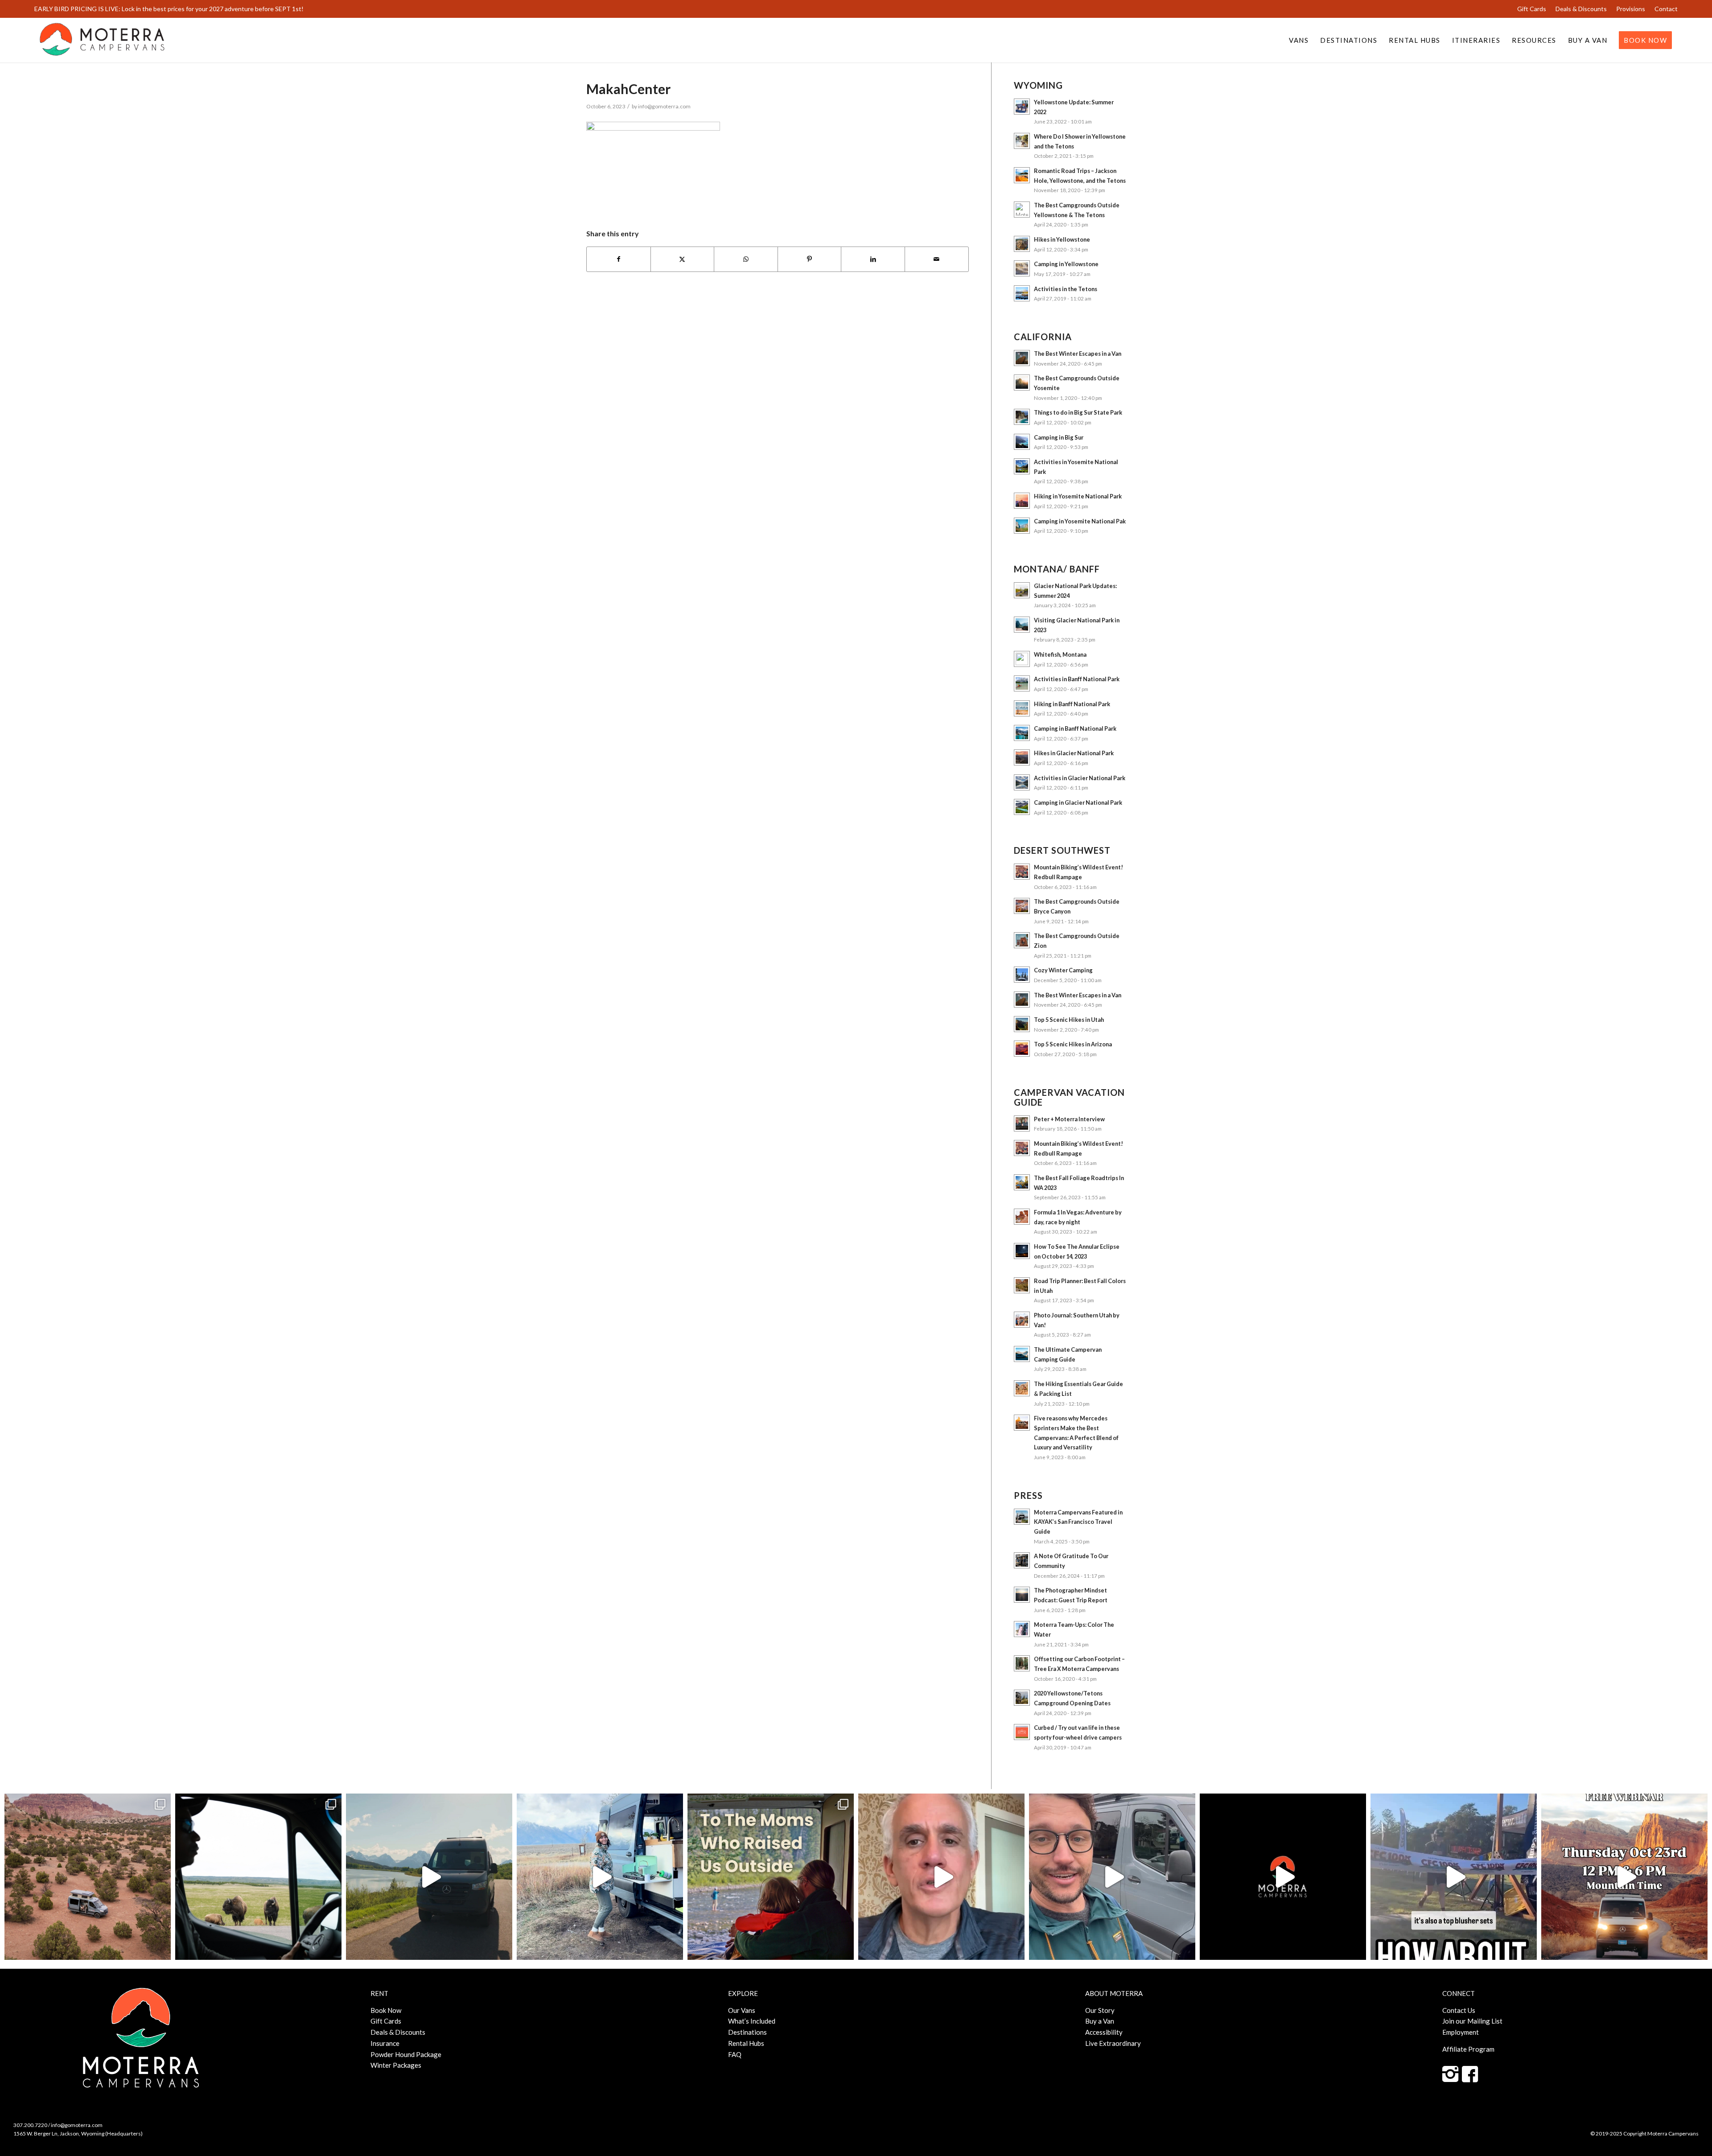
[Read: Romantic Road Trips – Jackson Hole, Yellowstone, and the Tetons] (1022, 175)
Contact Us (1459, 2010)
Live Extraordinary (1113, 2043)
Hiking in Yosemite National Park (1078, 496)
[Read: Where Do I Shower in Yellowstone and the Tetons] (1022, 141)
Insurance (385, 2043)
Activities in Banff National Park (1077, 679)
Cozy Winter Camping (1063, 970)
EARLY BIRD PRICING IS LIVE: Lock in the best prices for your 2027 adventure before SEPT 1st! (169, 9)
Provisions (1631, 9)
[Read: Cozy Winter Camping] (1022, 975)
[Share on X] (683, 259)
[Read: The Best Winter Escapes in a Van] (1022, 358)
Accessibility (1104, 2032)
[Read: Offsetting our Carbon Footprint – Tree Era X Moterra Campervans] (1022, 1663)
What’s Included (752, 2021)
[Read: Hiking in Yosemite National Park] (1022, 501)
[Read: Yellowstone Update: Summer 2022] (1022, 107)
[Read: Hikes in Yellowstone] (1022, 244)
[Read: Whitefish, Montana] (1022, 659)
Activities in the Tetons (1066, 289)
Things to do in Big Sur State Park (1078, 412)
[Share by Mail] (937, 259)
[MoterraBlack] (102, 40)
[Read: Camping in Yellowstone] (1022, 268)
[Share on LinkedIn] (873, 259)
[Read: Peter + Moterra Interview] (1022, 1123)
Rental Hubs (746, 2043)
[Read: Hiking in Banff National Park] (1022, 708)
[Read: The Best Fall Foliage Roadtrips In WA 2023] (1022, 1182)
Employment (1461, 2032)
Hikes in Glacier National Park (1074, 753)
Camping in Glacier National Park (1078, 802)
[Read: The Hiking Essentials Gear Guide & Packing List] (1022, 1388)
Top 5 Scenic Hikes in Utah (1069, 1020)
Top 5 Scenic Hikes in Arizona (1073, 1044)
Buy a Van (1100, 2021)
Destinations (747, 2032)
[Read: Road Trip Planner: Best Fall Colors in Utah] (1022, 1285)
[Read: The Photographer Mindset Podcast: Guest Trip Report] (1022, 1595)
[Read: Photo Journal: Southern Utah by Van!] (1022, 1320)
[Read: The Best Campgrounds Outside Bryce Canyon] (1022, 906)
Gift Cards (1532, 9)
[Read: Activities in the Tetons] (1022, 293)
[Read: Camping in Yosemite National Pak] (1022, 526)
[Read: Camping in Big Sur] (1022, 442)
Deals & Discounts (1581, 9)
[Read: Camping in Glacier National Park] (1022, 807)
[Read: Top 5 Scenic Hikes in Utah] (1022, 1024)
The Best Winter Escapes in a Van (1078, 354)
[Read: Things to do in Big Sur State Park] (1022, 417)
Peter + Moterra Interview (1069, 1119)
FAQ (735, 2054)
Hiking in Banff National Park (1072, 704)
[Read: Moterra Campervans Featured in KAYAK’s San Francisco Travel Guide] (1022, 1517)
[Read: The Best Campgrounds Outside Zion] (1022, 940)
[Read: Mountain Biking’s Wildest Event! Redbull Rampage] (1022, 872)
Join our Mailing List (1472, 2021)
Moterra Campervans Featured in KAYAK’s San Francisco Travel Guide (1078, 1522)
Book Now (386, 2010)
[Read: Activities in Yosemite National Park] (1022, 466)
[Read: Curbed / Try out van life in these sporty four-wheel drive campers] (1022, 1732)
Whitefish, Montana (1060, 654)
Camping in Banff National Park (1075, 728)
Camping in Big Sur (1059, 437)
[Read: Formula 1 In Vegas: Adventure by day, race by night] (1022, 1217)
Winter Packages (396, 2065)
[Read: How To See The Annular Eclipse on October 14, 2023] (1022, 1251)
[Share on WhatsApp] (746, 259)
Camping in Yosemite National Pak (1080, 521)
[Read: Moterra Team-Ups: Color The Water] (1022, 1629)
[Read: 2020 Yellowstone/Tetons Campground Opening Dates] (1022, 1698)
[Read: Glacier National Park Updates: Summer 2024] (1022, 590)
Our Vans (742, 2010)
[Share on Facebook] (619, 259)
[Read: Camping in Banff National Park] (1022, 733)
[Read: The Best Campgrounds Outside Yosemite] (1022, 383)
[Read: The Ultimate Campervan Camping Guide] (1022, 1354)
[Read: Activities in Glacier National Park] (1022, 782)
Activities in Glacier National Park (1080, 778)
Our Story (1100, 2010)
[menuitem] (1532, 9)
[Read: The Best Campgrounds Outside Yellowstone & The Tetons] (1022, 210)
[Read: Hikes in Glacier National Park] (1022, 757)
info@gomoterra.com (664, 106)
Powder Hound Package (406, 2054)
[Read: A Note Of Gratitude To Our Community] (1022, 1560)
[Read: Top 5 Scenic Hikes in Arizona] (1022, 1049)
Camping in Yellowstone (1066, 264)
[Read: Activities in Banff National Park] (1022, 683)
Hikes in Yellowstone (1062, 239)
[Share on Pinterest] (810, 259)
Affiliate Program (1468, 2049)
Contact (1666, 9)
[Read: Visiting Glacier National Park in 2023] (1022, 625)
